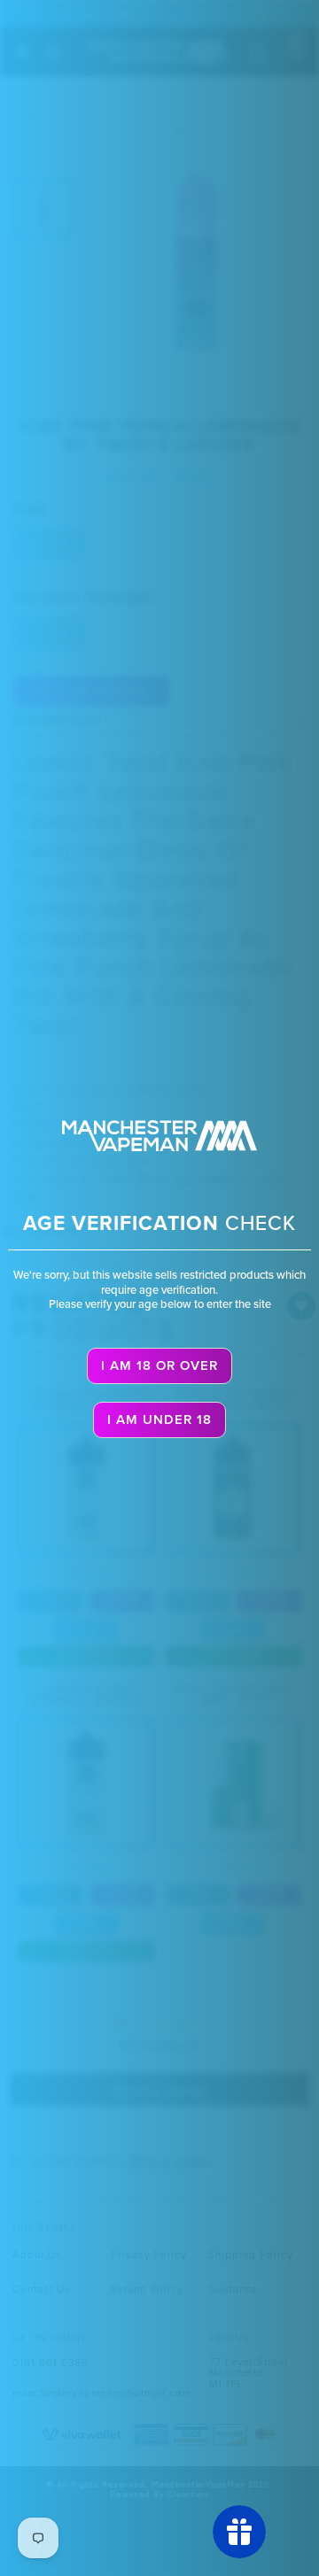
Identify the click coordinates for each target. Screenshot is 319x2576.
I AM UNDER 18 (159, 1420)
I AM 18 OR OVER (159, 1365)
